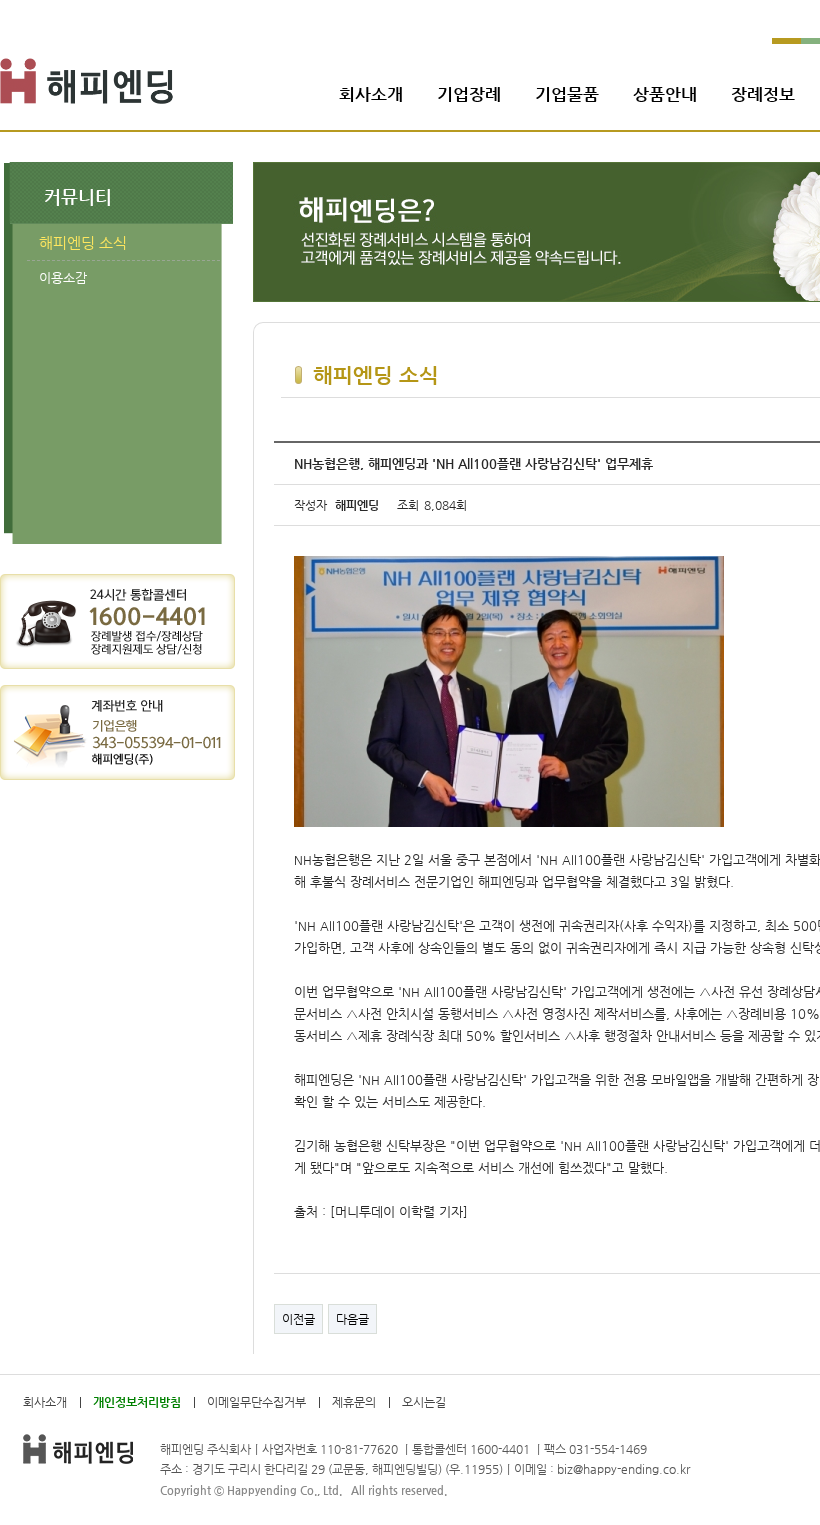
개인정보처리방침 (137, 1402)
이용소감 (63, 277)
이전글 (298, 1319)
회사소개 (371, 94)
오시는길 (424, 1402)
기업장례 (469, 94)
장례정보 (763, 94)
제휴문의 (354, 1402)
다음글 (352, 1319)
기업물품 (567, 94)
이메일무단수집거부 (256, 1402)
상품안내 (665, 94)
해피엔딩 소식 (83, 242)
